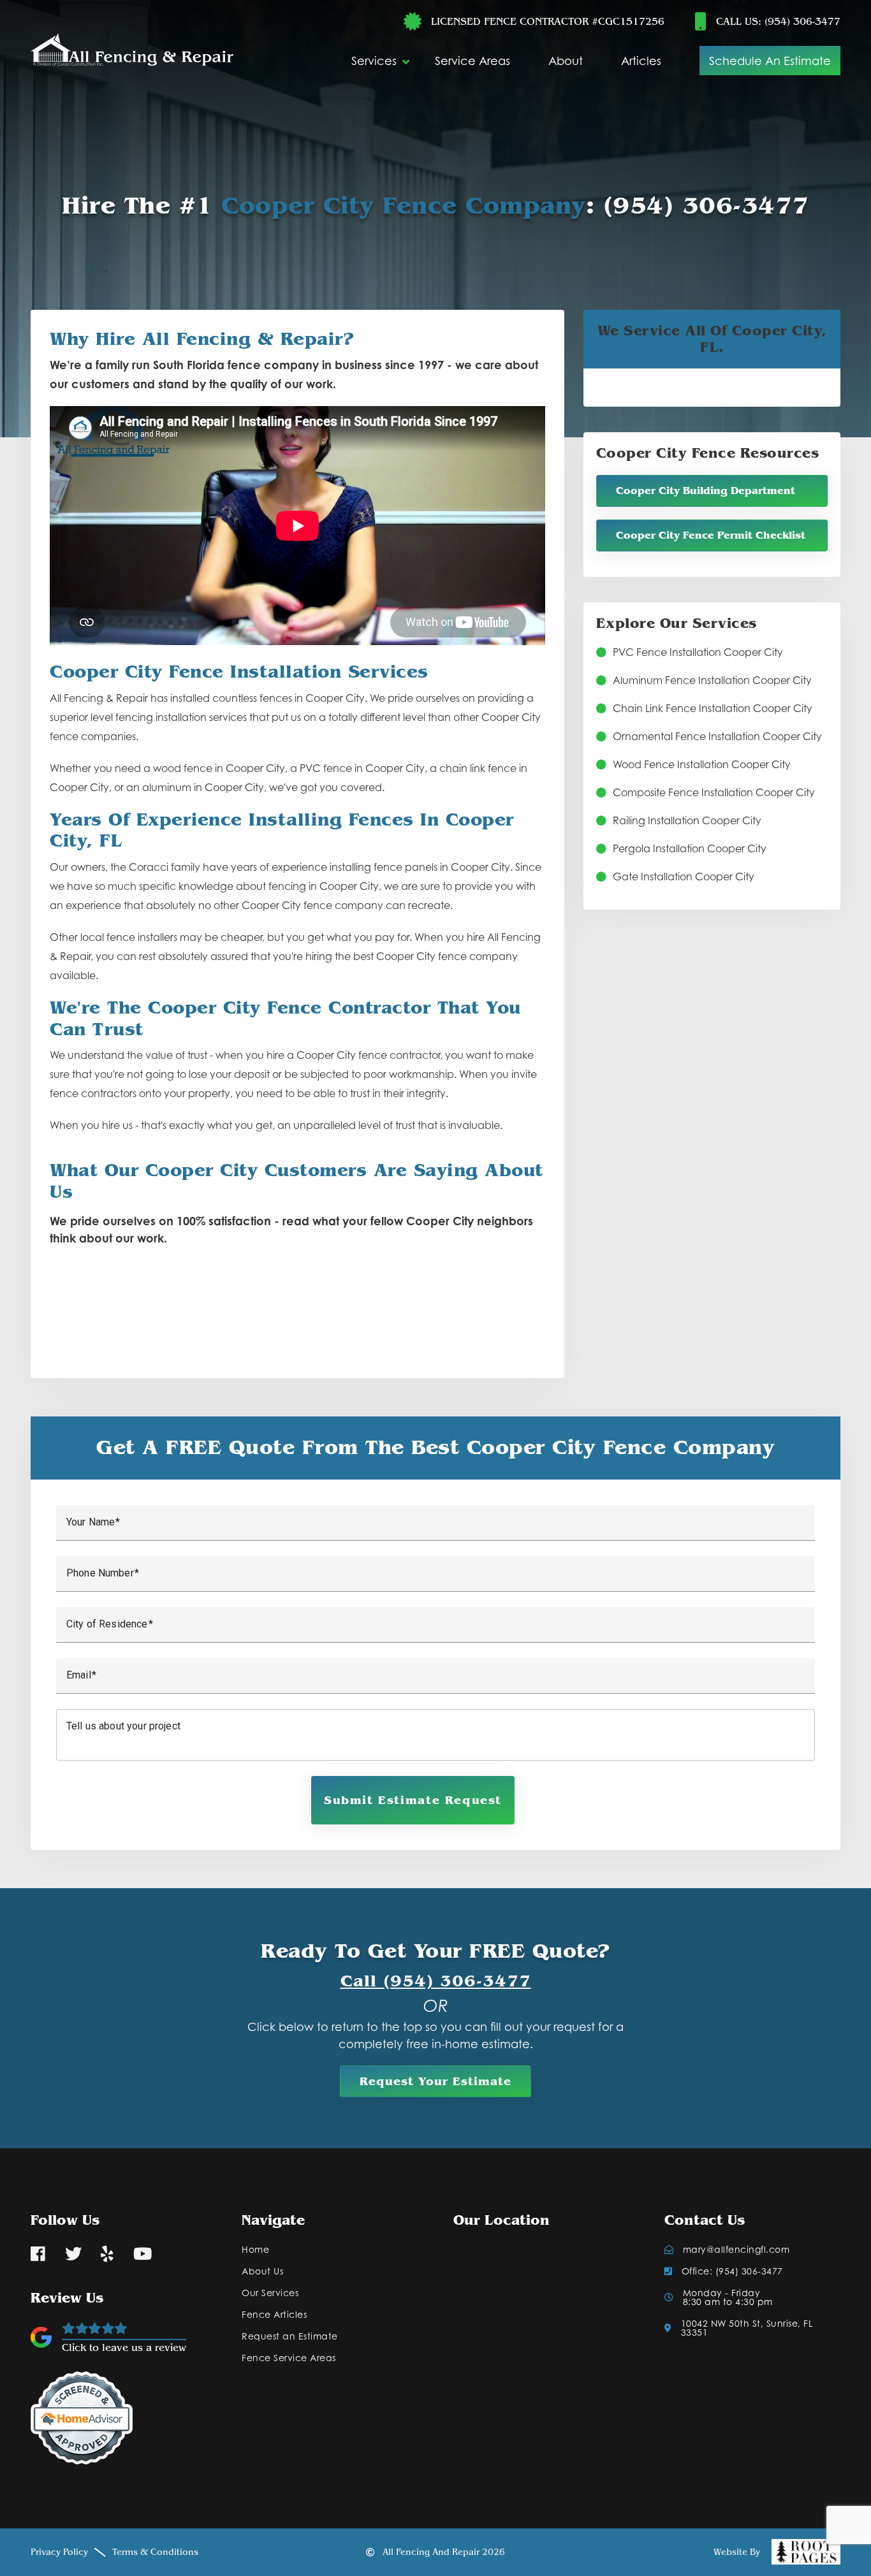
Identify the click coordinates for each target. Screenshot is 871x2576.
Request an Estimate (290, 2336)
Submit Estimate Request (413, 1800)
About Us (262, 2271)
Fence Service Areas (289, 2358)
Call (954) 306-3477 (436, 1981)
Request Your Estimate (435, 2081)
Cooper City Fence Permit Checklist (711, 535)
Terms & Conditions (155, 2552)
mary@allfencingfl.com (736, 2250)
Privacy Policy (59, 2552)
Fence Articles (274, 2315)
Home (255, 2250)
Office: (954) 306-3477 (732, 2271)
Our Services (270, 2293)
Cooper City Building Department (706, 491)
